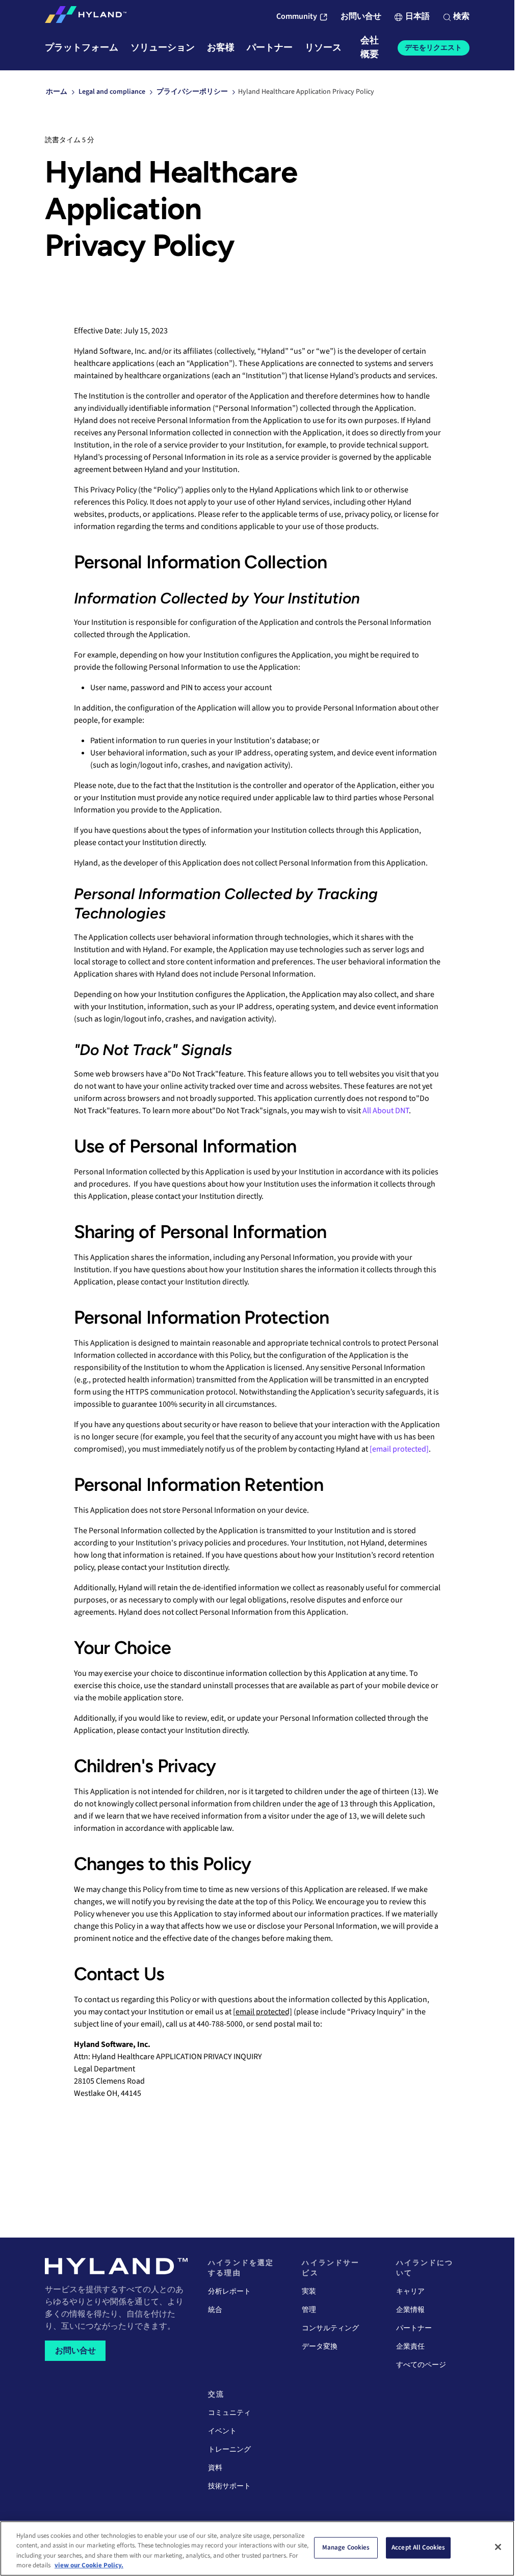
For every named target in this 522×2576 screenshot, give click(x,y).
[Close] (498, 2547)
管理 (309, 2310)
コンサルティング (330, 2328)
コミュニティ (229, 2413)
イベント (222, 2431)
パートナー (414, 2328)
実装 (309, 2292)
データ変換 (320, 2347)
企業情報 (410, 2310)
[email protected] (263, 2012)
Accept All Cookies (418, 2547)
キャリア (410, 2292)
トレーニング (229, 2450)
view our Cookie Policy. (89, 2565)
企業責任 (410, 2347)
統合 (215, 2310)
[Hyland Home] (86, 17)
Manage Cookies (346, 2547)
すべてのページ (421, 2365)
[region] (257, 2548)
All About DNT (386, 1111)
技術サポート (229, 2486)
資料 (215, 2468)
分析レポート (229, 2292)
